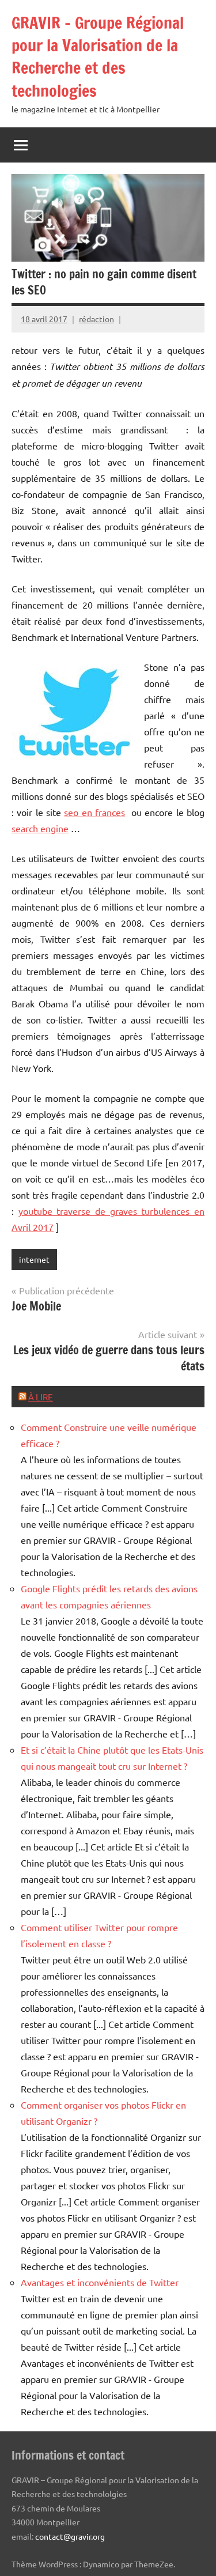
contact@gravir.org (70, 2536)
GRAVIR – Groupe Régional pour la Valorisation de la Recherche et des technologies (98, 57)
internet (34, 1259)
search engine (40, 828)
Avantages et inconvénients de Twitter (100, 2282)
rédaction (96, 319)
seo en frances (94, 812)
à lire (41, 1397)
